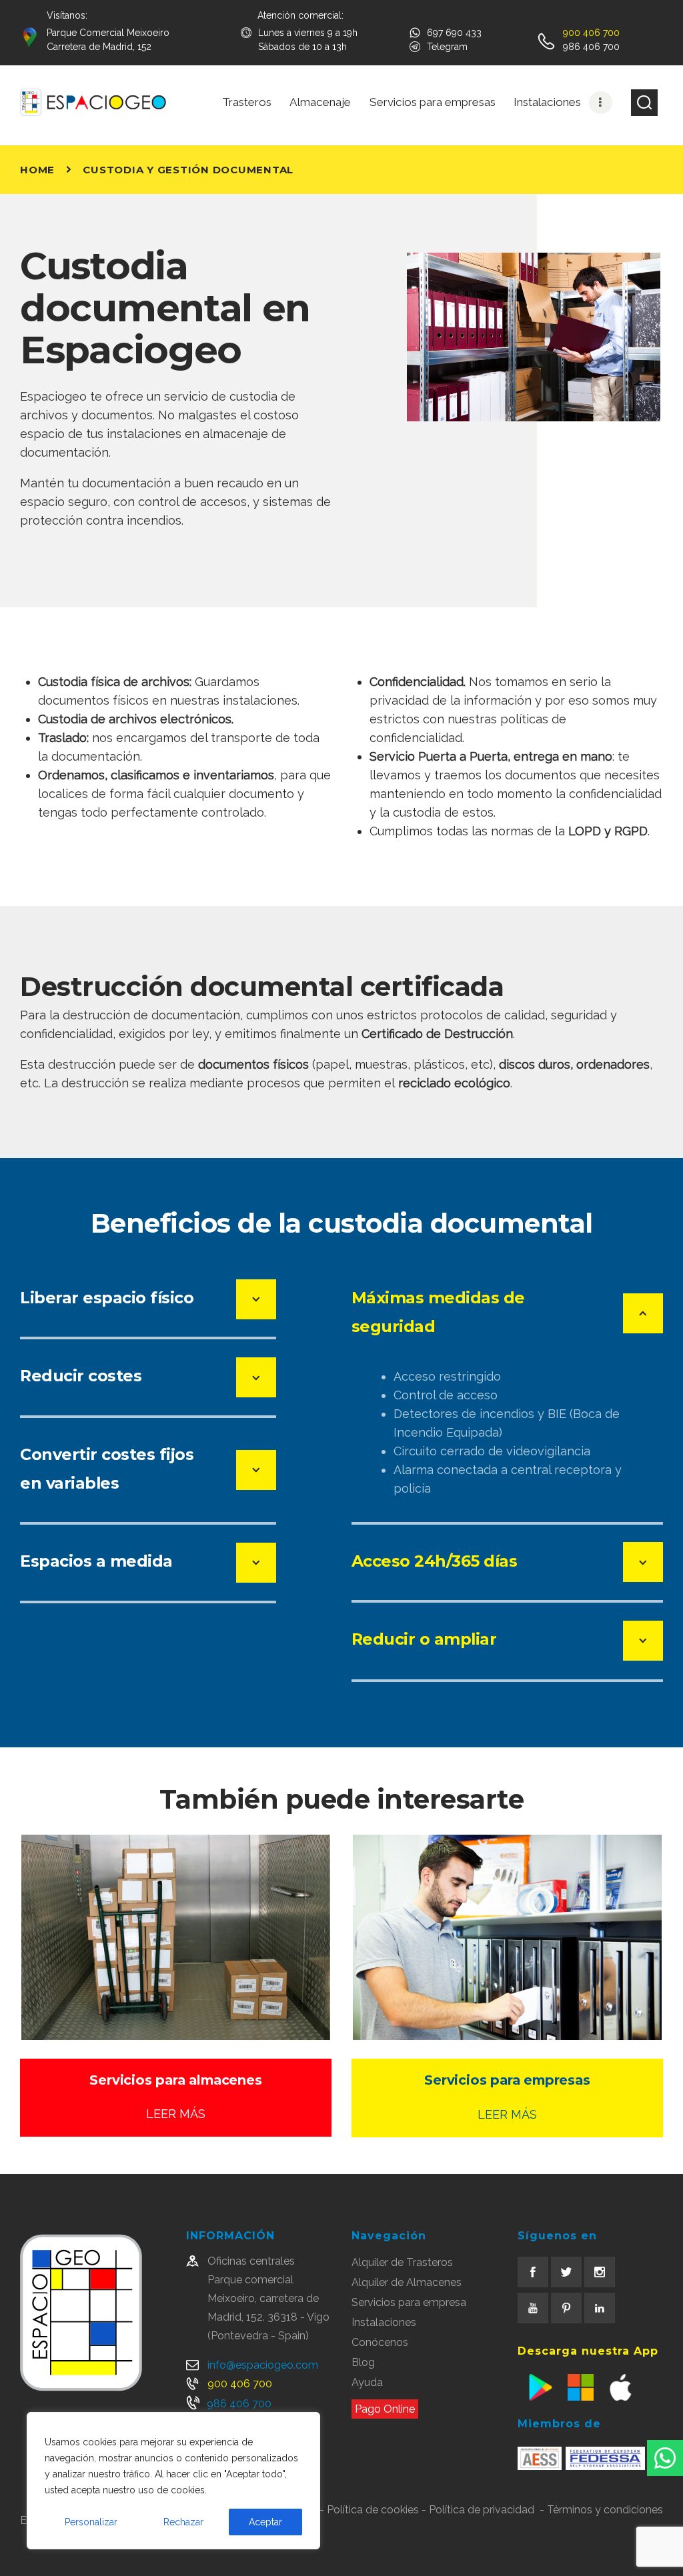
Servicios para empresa (409, 2302)
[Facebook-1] (533, 2272)
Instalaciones (384, 2322)
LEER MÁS (176, 2114)
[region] (173, 2481)
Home (37, 170)
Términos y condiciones (605, 2510)
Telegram (447, 47)
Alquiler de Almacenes (407, 2282)
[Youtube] (533, 2308)
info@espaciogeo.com (263, 2365)
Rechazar (183, 2522)
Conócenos (380, 2342)
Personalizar (91, 2522)
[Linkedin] (600, 2308)
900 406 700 (240, 2384)
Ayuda (367, 2382)
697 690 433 (454, 33)
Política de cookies (373, 2510)
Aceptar (265, 2522)
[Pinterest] (566, 2308)
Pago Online (385, 2409)
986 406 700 (239, 2404)
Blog (363, 2362)
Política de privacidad (482, 2510)
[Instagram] (600, 2272)
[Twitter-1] (566, 2272)
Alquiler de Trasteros (402, 2262)
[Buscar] (644, 103)
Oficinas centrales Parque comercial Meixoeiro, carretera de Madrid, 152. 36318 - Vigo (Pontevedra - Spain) (268, 2298)
